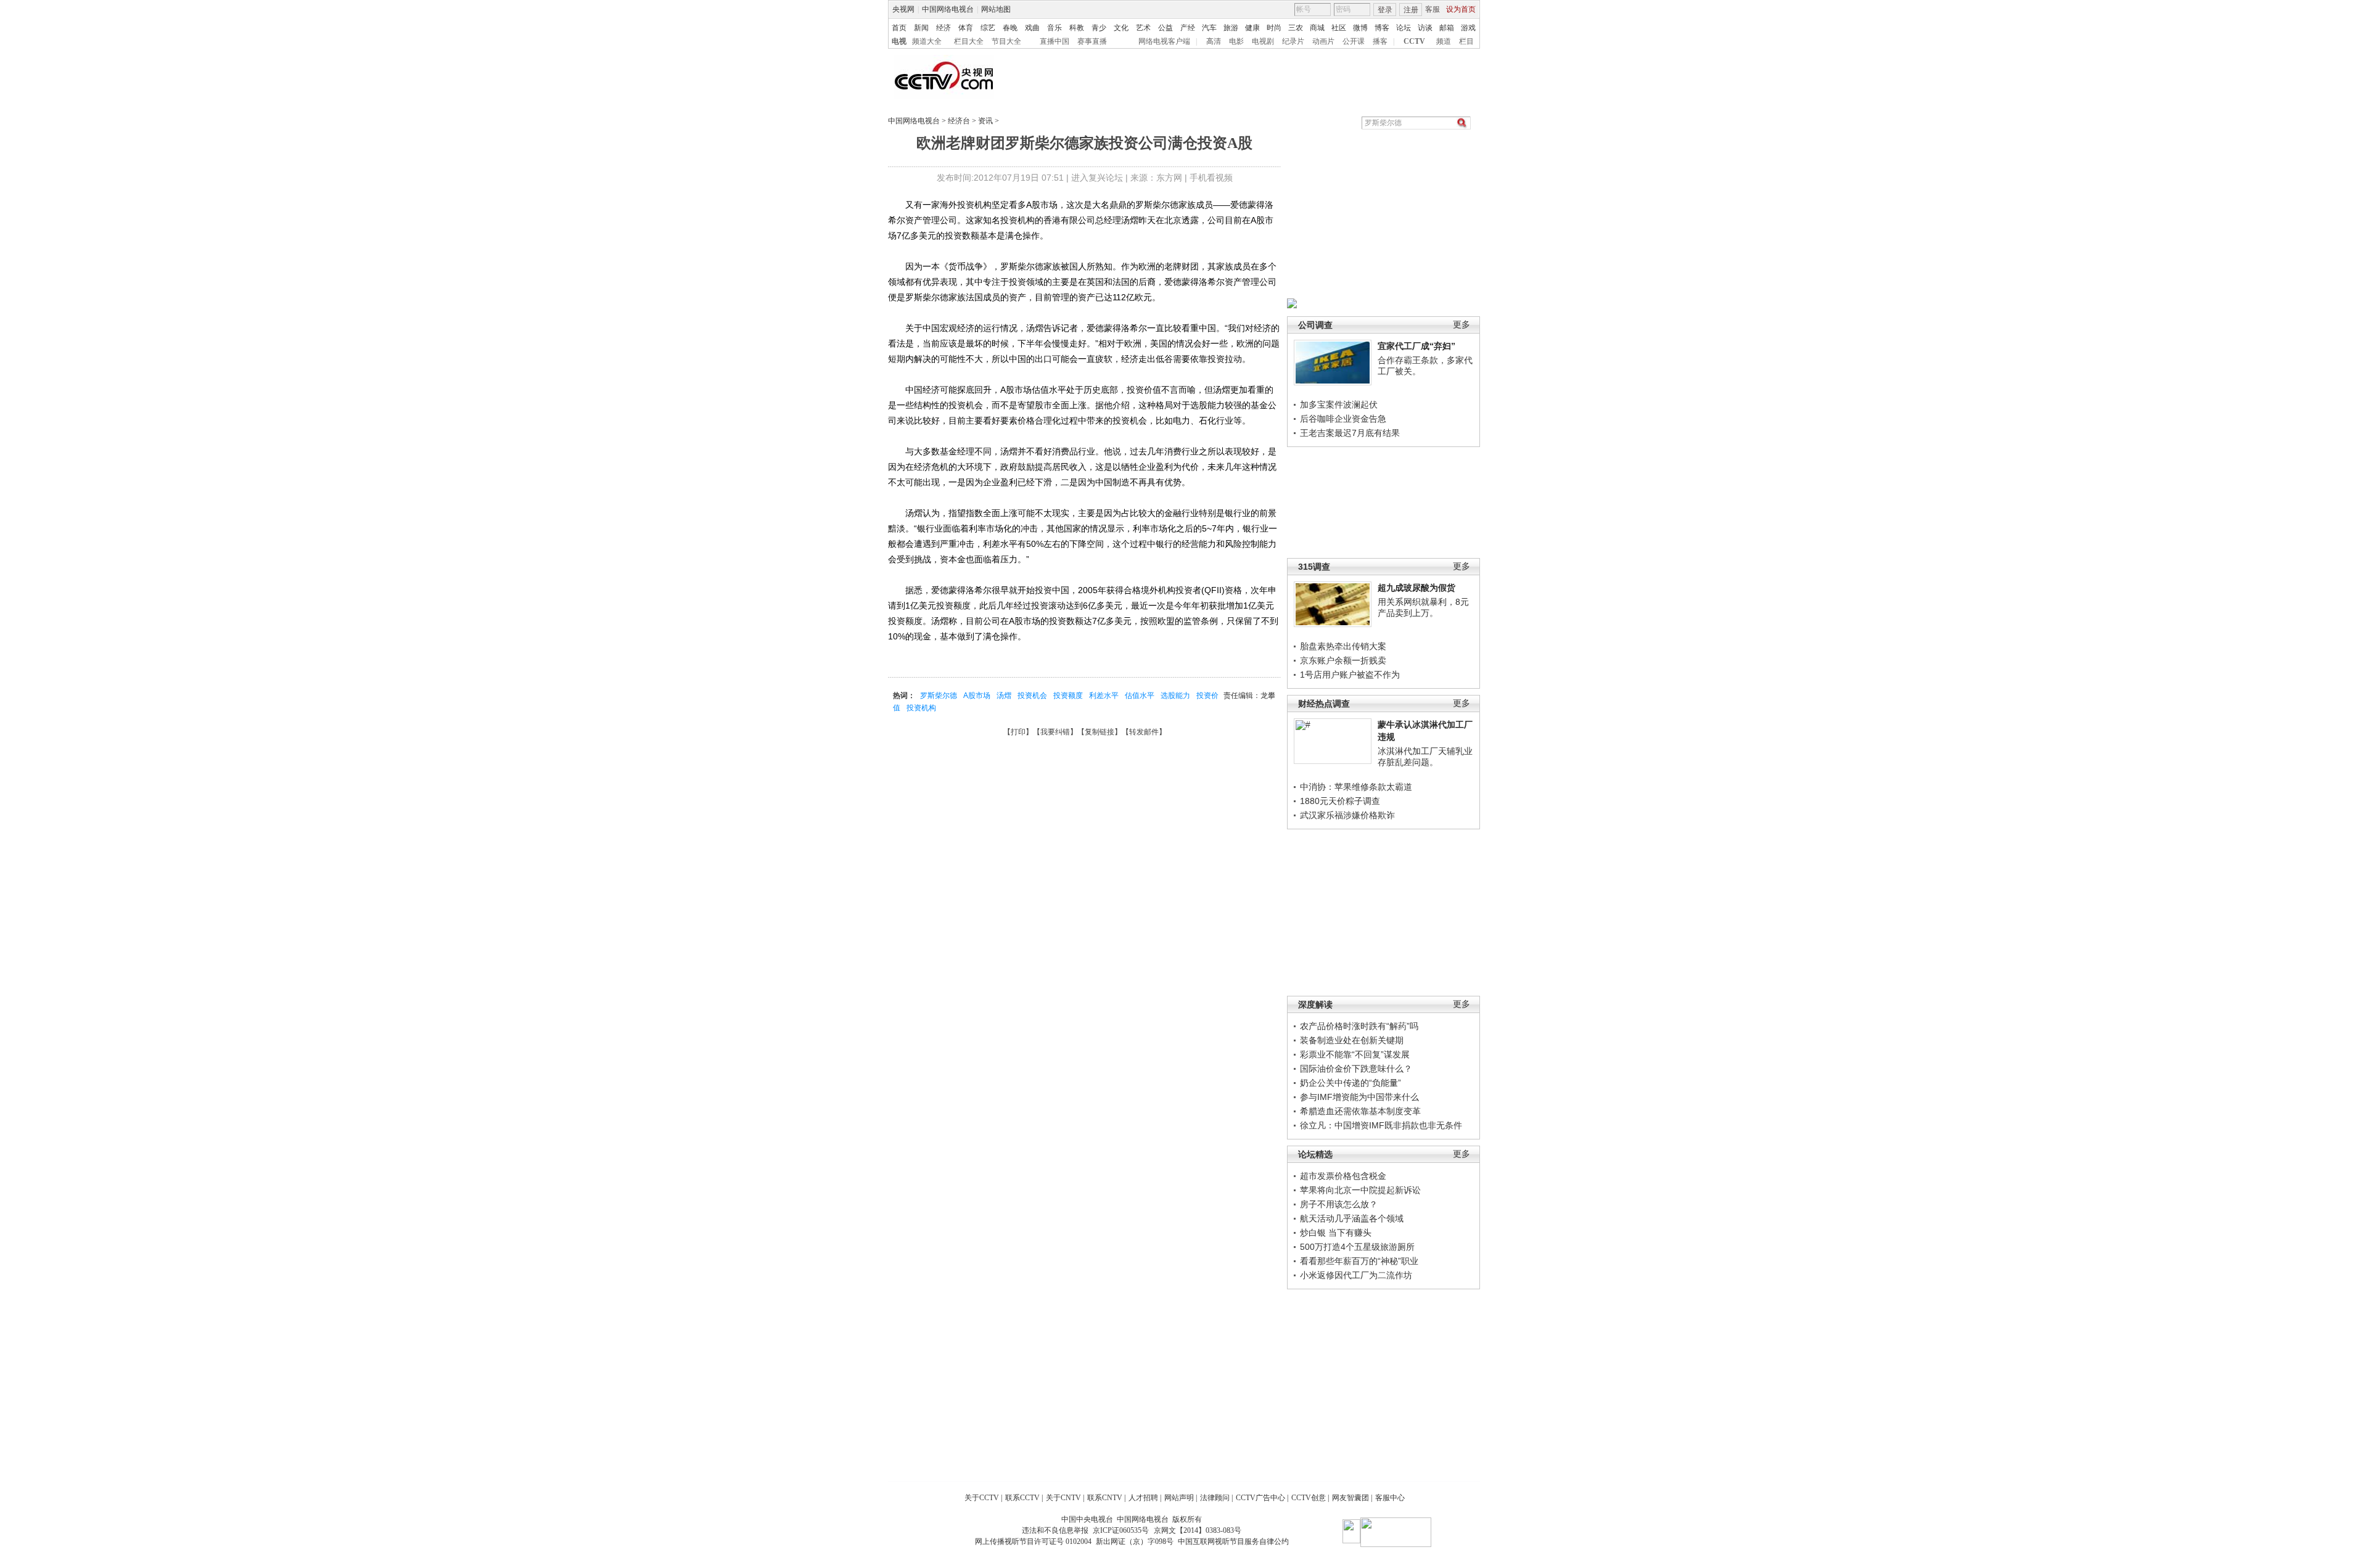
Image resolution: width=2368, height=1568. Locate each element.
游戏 (1468, 28)
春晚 (1010, 28)
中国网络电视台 (948, 9)
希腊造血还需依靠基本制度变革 (1360, 1111)
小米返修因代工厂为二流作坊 (1356, 1275)
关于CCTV (982, 1498)
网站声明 (1179, 1498)
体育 (966, 28)
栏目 (1466, 41)
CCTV (1414, 41)
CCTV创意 (1309, 1498)
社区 (1339, 28)
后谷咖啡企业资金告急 (1343, 419)
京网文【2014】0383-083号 (1198, 1530)
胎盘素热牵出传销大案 (1343, 646)
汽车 (1209, 28)
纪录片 (1293, 41)
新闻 (921, 28)
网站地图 (996, 9)
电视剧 (1263, 41)
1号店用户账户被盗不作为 (1350, 675)
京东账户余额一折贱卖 (1343, 660)
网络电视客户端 (1164, 41)
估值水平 (1140, 696)
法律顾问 (1215, 1498)
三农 (1296, 28)
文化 (1121, 28)
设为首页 (1461, 9)
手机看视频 (1211, 178)
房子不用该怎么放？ (1339, 1204)
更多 (1461, 325)
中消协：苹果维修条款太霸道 (1356, 787)
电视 (899, 41)
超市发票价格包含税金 (1343, 1176)
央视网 (903, 9)
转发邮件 (1144, 732)
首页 (899, 28)
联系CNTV (1105, 1498)
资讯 (985, 121)
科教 (1077, 28)
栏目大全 (969, 41)
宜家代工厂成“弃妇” (1416, 346)
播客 (1380, 41)
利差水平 (1104, 696)
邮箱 (1447, 28)
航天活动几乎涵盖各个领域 (1352, 1218)
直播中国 (1054, 41)
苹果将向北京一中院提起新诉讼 (1360, 1190)
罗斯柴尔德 (939, 696)
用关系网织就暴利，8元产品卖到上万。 (1423, 607)
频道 (1444, 41)
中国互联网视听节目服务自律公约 (1233, 1541)
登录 (1385, 10)
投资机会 (1032, 696)
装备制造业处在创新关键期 (1352, 1040)
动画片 (1323, 41)
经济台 (959, 121)
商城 (1317, 28)
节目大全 (1006, 41)
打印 (1018, 732)
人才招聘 (1143, 1498)
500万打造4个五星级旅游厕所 (1357, 1247)
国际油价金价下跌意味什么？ (1356, 1069)
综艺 (988, 28)
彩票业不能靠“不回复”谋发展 (1355, 1054)
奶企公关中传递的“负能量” (1350, 1083)
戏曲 (1032, 28)
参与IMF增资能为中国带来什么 (1359, 1097)
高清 (1214, 41)
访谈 (1425, 28)
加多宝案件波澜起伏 (1339, 404)
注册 (1411, 10)
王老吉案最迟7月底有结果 (1350, 433)
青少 (1099, 28)
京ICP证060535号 (1121, 1530)
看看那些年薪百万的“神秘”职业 (1359, 1261)
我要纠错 (1055, 732)
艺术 (1143, 28)
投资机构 (921, 708)
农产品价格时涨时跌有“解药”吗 (1359, 1026)
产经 (1188, 28)
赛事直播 (1092, 41)
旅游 (1231, 28)
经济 (943, 28)
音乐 (1054, 28)
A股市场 (977, 696)
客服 (1433, 9)
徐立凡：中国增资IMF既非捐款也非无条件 (1381, 1125)
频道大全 (927, 41)
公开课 (1354, 41)
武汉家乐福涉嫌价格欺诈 (1347, 815)
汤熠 (1004, 696)
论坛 (1404, 28)
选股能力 (1175, 696)
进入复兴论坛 (1097, 178)
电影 (1236, 41)
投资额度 (1068, 696)
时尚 (1274, 28)
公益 (1165, 28)
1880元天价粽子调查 (1340, 801)
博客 (1382, 28)
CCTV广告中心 (1260, 1498)
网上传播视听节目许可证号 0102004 (1033, 1541)
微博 (1360, 28)
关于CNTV (1063, 1498)
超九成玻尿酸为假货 (1416, 588)
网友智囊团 (1350, 1498)
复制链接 (1100, 732)
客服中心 (1390, 1498)
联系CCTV (1022, 1498)
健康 (1252, 28)
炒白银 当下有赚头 (1336, 1233)
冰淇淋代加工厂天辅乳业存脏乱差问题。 (1425, 757)
